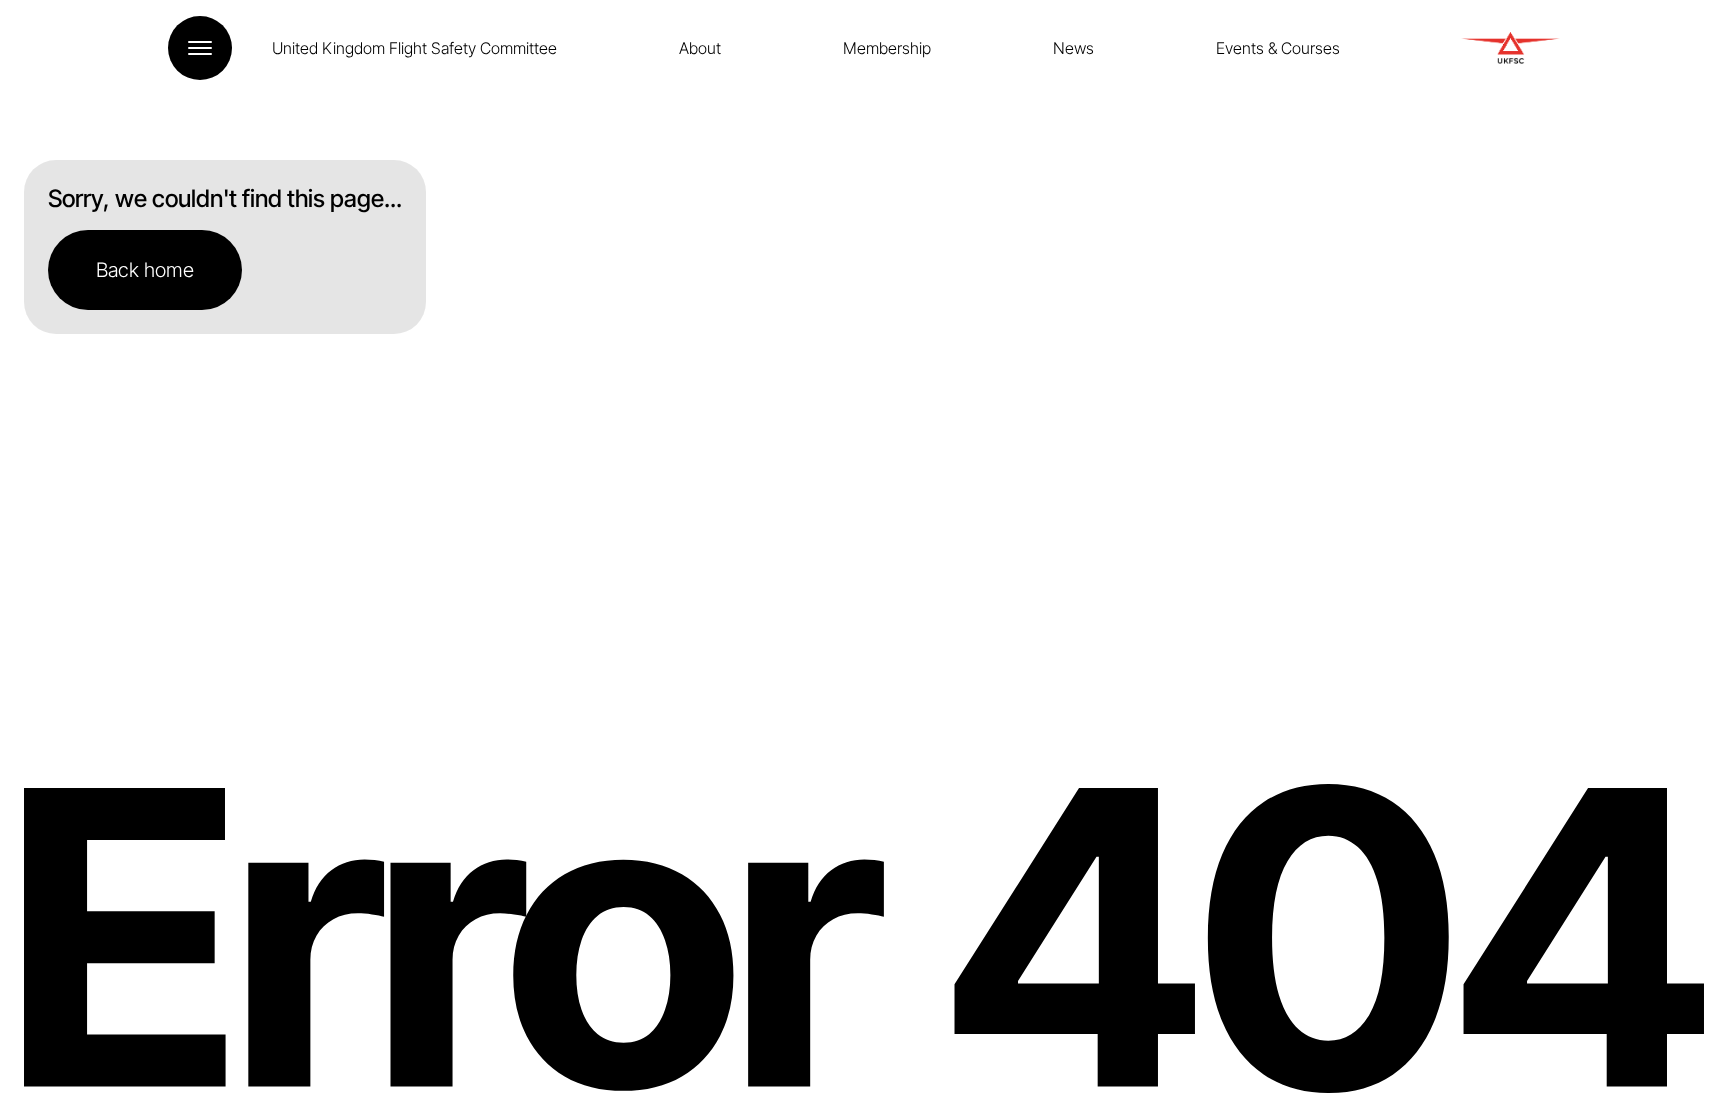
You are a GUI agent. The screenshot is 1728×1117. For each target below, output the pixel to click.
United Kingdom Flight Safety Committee (414, 48)
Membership (887, 48)
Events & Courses (1278, 48)
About (700, 48)
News (1073, 48)
